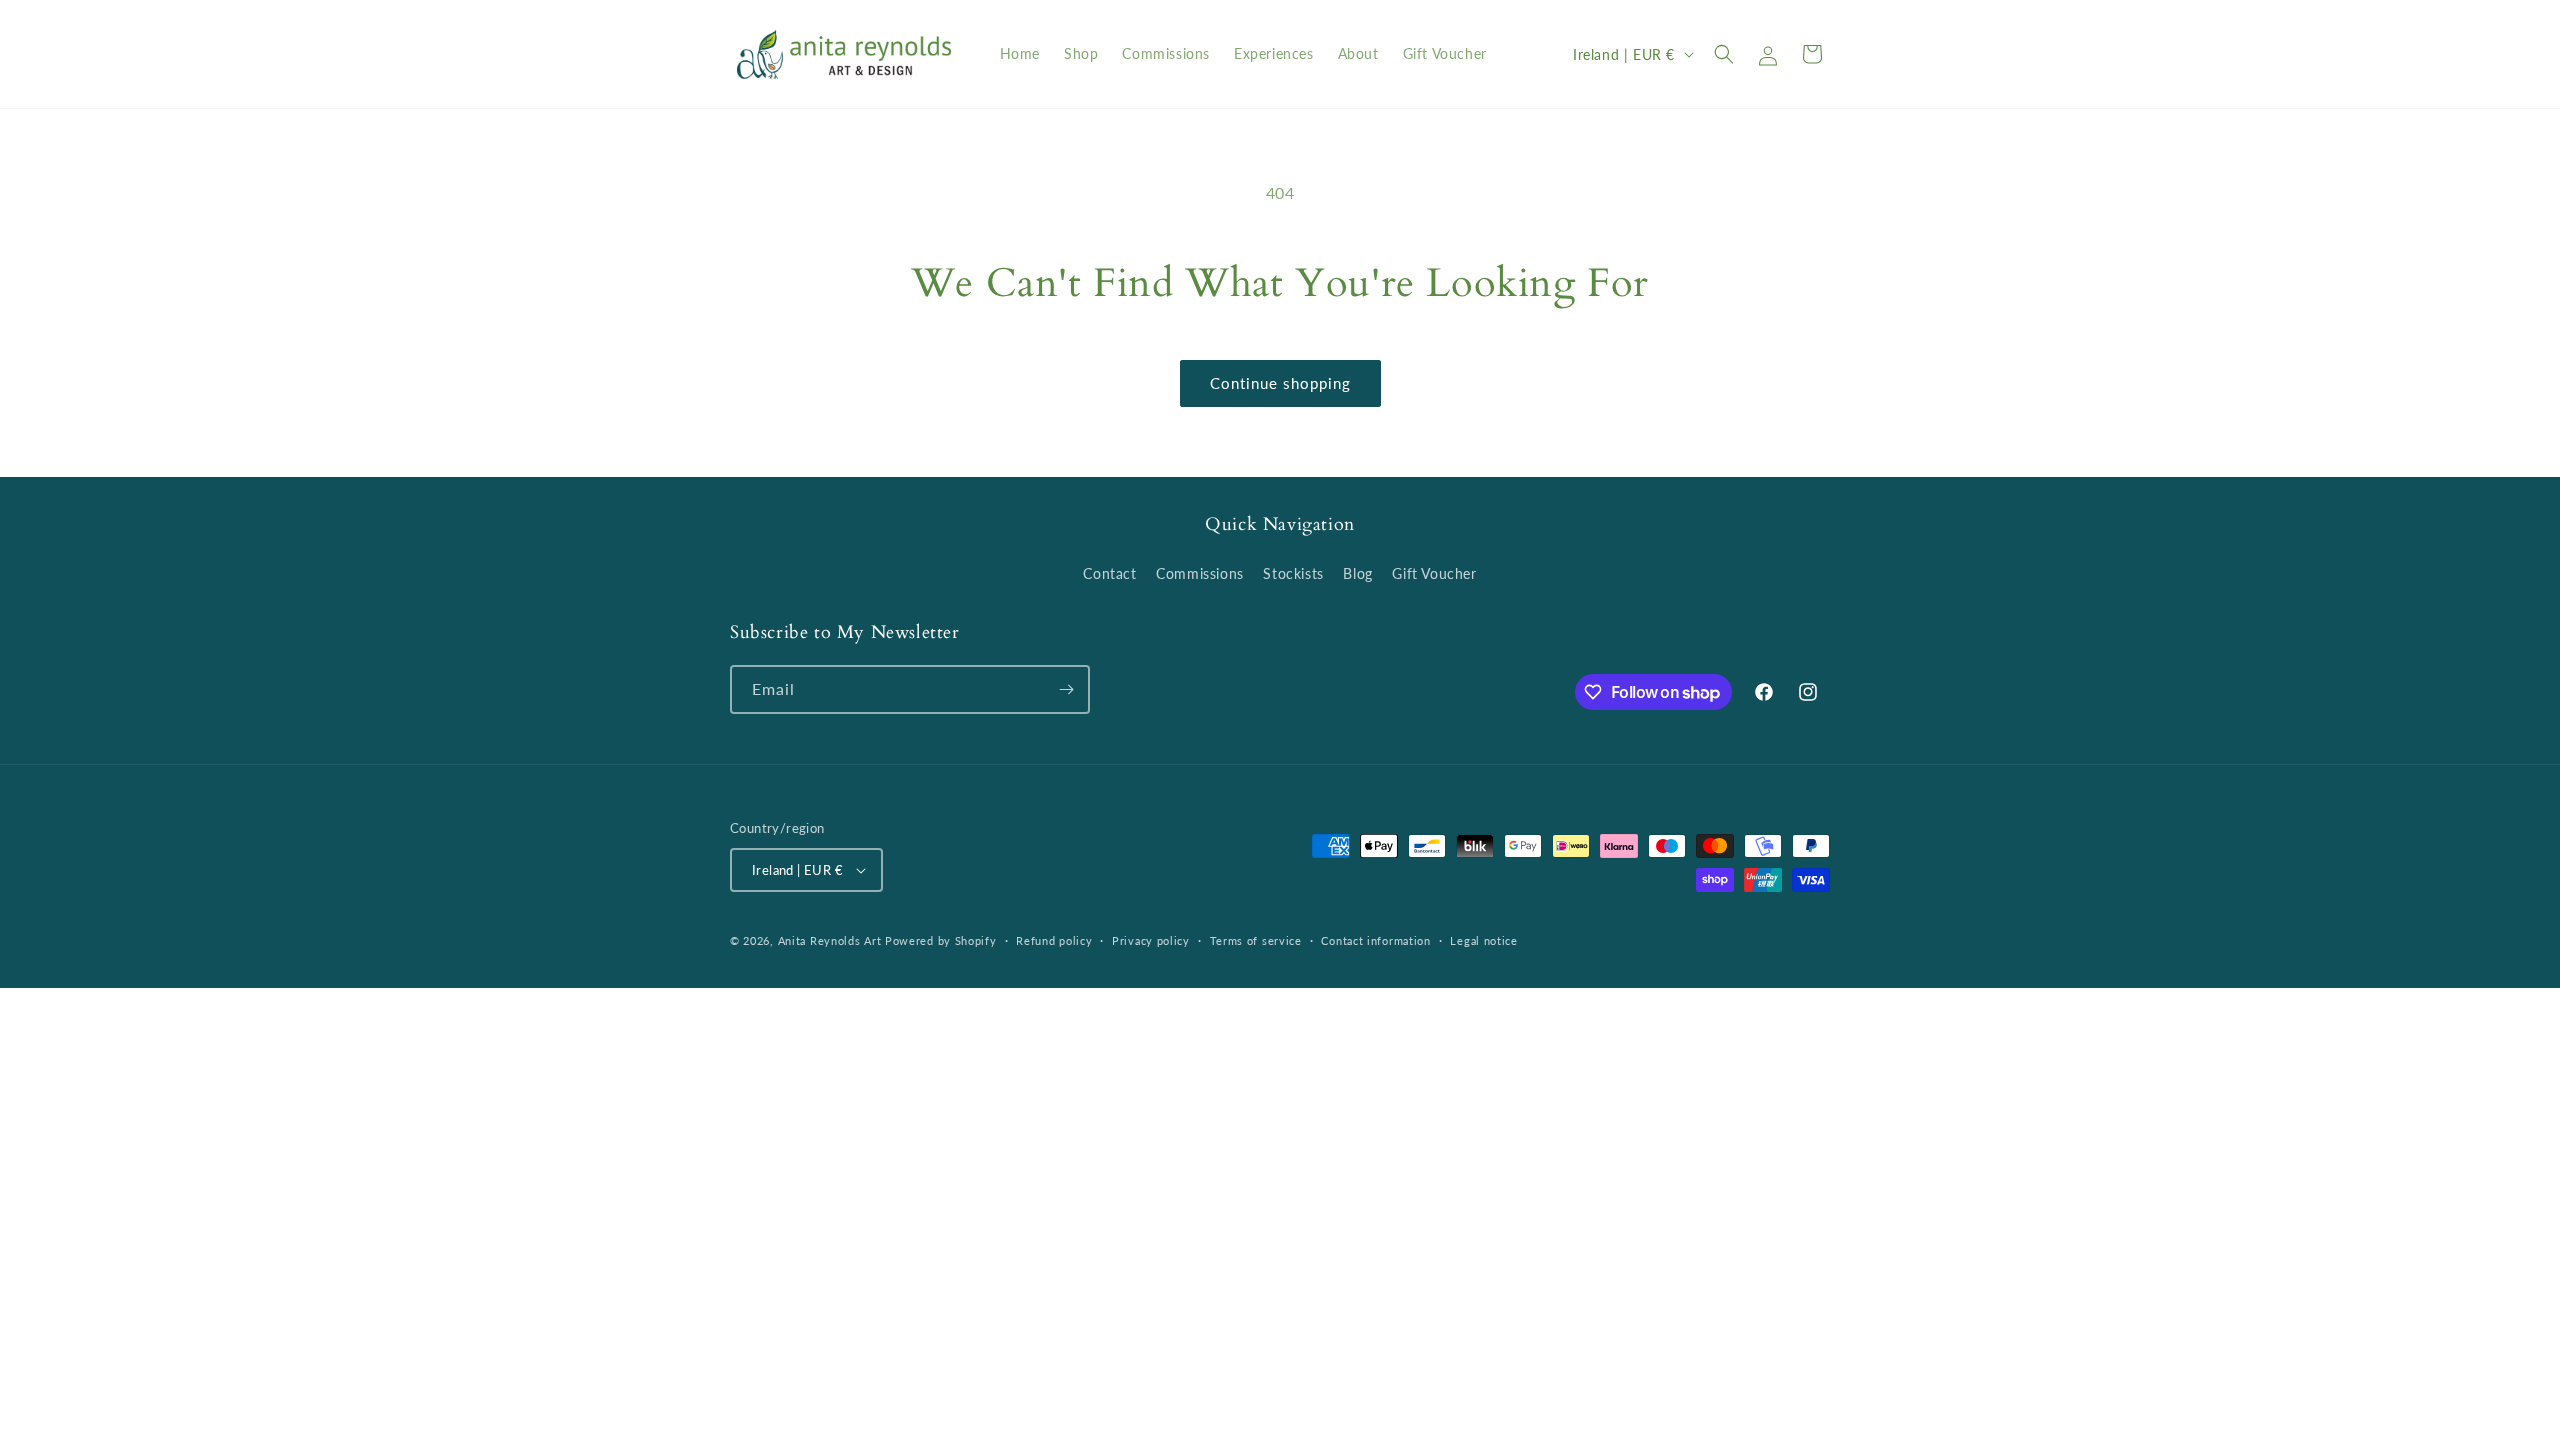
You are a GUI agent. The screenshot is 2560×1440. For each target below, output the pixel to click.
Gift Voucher (1434, 573)
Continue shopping (1280, 383)
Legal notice (1483, 940)
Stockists (1293, 573)
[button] (1724, 54)
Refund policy (1054, 940)
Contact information (1375, 940)
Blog (1357, 573)
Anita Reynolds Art (830, 940)
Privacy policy (1151, 940)
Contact (1109, 573)
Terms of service (1256, 940)
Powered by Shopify (941, 940)
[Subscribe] (1066, 689)
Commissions (1200, 573)
